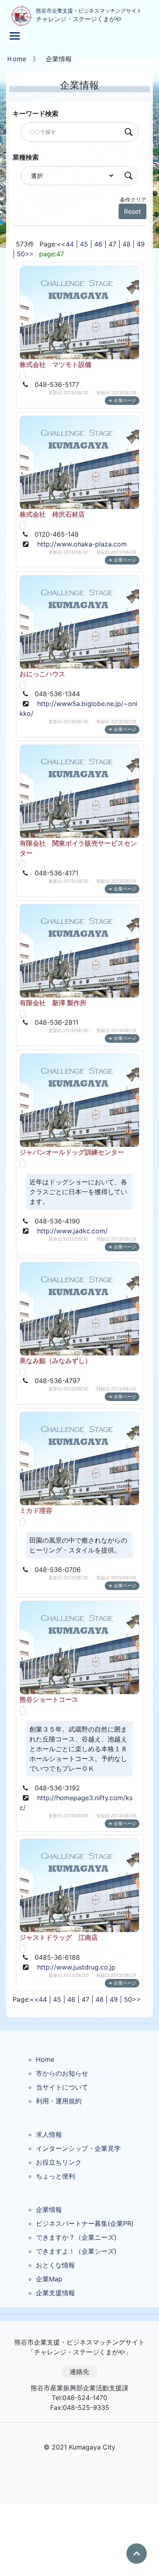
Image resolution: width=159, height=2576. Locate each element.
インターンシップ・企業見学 (78, 2148)
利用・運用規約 (59, 2101)
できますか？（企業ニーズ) (76, 2237)
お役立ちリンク (59, 2162)
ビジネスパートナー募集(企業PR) (85, 2223)
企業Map (49, 2279)
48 (126, 244)
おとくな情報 (55, 2265)
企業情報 (49, 2210)
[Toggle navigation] (15, 36)
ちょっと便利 (55, 2176)
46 (98, 244)
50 (21, 254)
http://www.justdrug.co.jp (76, 1967)
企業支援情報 (55, 2293)
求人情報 (49, 2134)
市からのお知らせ (62, 2073)
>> (29, 254)
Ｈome (16, 59)
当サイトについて (62, 2087)
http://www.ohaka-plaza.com (82, 544)
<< (61, 244)
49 (141, 244)
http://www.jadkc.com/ (72, 1231)
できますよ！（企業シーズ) (76, 2251)
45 (84, 244)
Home (45, 2059)
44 (70, 244)
